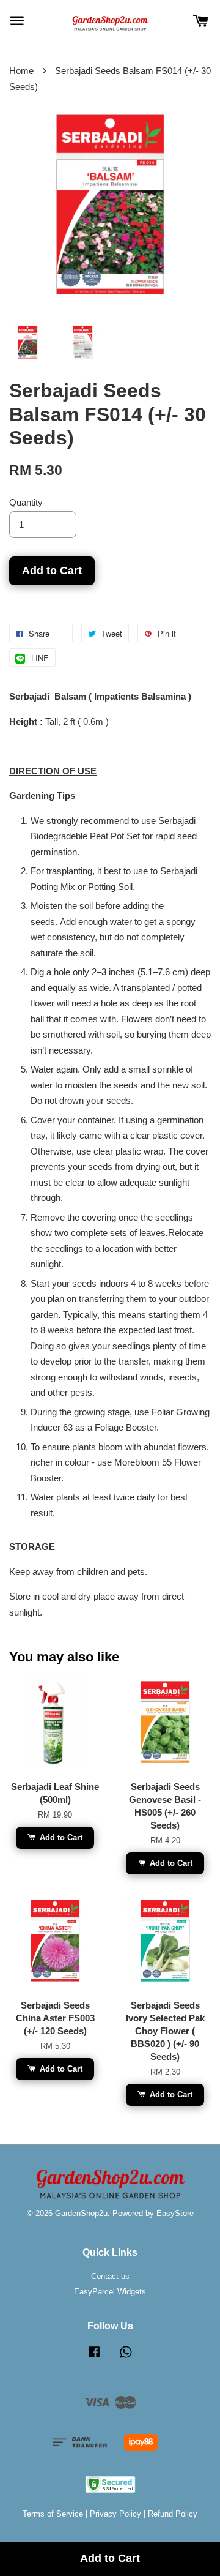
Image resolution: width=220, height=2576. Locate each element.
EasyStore (175, 2213)
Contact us (110, 2276)
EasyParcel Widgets (110, 2292)
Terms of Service (53, 2514)
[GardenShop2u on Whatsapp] (126, 2358)
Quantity (26, 502)
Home (21, 71)
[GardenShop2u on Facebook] (94, 2358)
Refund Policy (173, 2514)
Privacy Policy (116, 2514)
